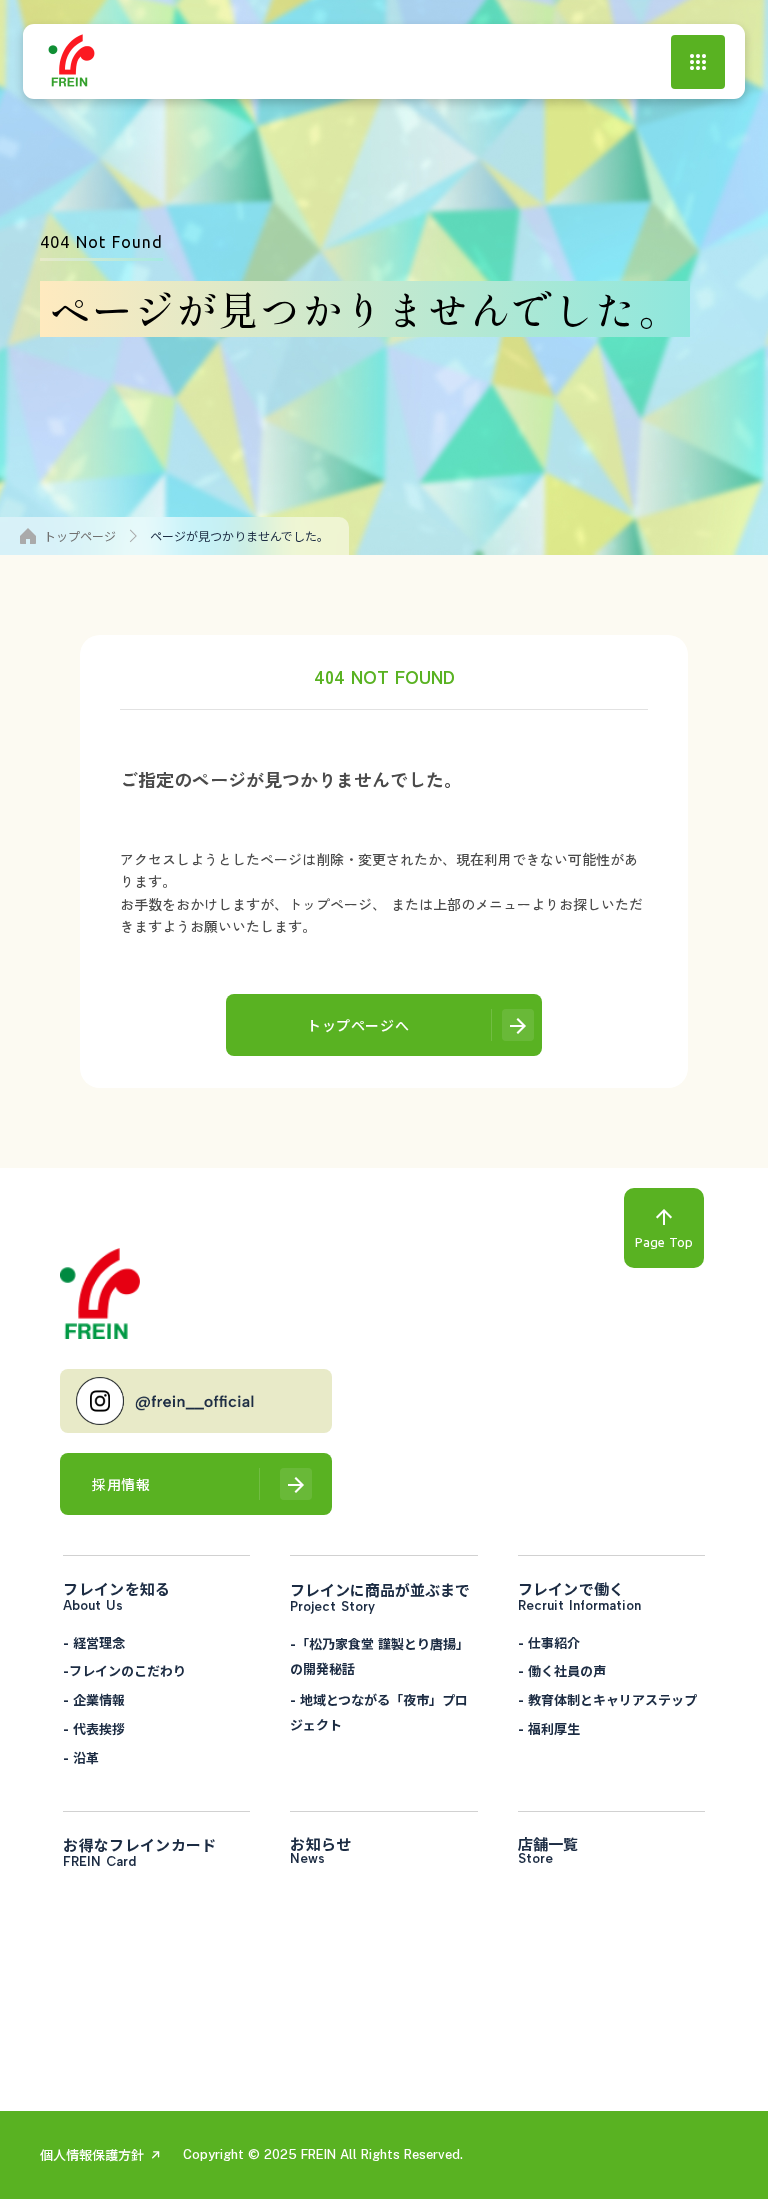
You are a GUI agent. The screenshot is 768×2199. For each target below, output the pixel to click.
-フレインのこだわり (124, 1670)
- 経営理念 (94, 1642)
